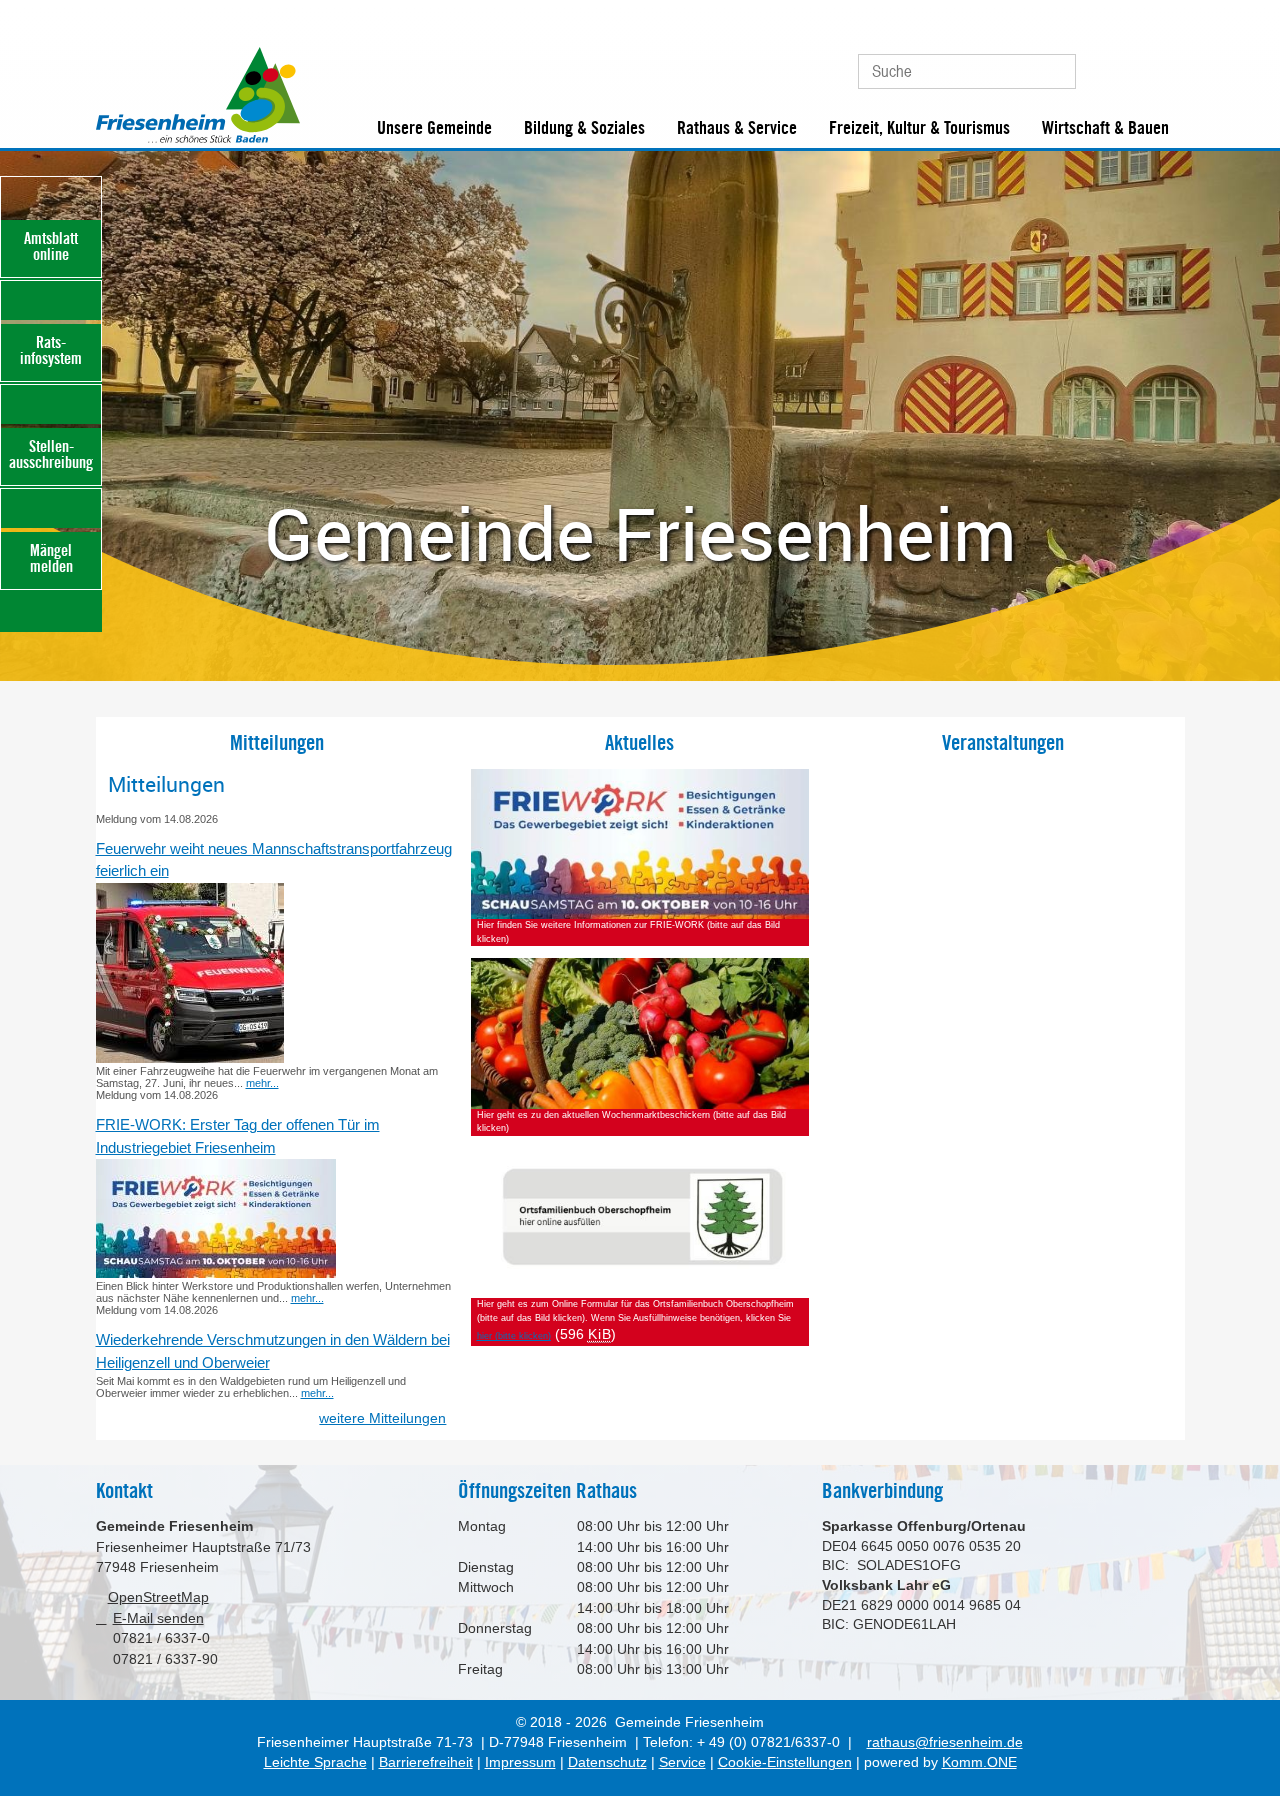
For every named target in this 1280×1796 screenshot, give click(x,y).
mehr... (262, 1083)
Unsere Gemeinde (434, 128)
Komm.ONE (979, 1762)
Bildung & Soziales (584, 128)
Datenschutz (607, 1762)
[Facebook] (1130, 63)
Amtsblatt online (51, 246)
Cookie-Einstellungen (785, 1762)
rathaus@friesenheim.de (944, 1742)
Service (682, 1762)
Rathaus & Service (737, 128)
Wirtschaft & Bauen (1105, 128)
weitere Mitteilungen (382, 1418)
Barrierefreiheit (426, 1762)
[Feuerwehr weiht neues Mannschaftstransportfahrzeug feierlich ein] (190, 1059)
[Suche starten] (1051, 71)
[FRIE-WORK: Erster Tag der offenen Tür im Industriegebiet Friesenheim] (216, 1274)
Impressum (520, 1762)
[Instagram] (1164, 63)
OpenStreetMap (158, 1597)
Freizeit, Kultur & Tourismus (919, 128)
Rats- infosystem (51, 350)
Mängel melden (51, 558)
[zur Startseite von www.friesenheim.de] (198, 139)
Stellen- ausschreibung (51, 454)
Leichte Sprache (315, 1762)
